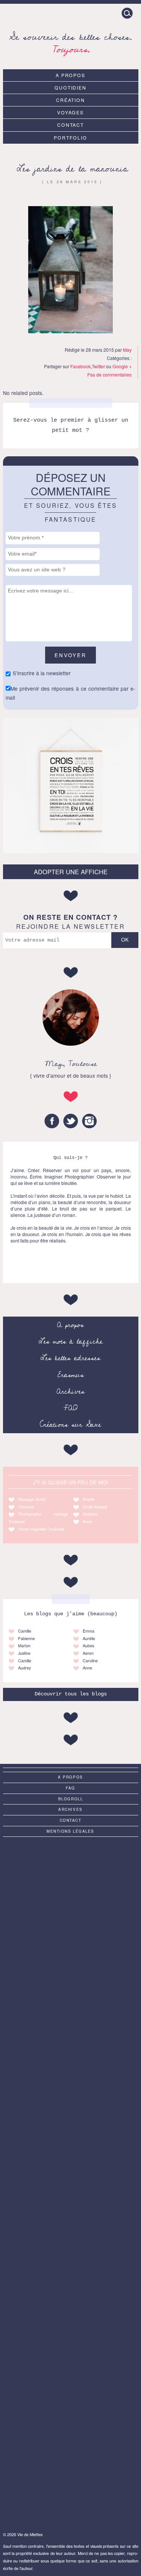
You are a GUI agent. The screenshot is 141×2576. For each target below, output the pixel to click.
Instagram (89, 1121)
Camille (25, 1631)
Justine (24, 1653)
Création (71, 100)
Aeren (88, 1653)
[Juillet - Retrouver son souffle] (71, 2408)
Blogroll (71, 1799)
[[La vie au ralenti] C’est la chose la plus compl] (71, 1956)
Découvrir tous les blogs (71, 1694)
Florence (26, 1507)
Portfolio (70, 137)
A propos (71, 75)
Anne (87, 1521)
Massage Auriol (32, 1499)
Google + (122, 366)
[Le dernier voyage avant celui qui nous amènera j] (71, 2333)
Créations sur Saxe (70, 1425)
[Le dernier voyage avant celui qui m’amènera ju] (71, 2182)
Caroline (90, 1661)
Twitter (98, 366)
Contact (71, 125)
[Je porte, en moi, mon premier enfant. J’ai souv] (71, 2107)
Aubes (88, 1646)
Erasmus (71, 1375)
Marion (24, 1646)
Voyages (71, 112)
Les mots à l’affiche (71, 1341)
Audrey (24, 1668)
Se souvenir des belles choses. (70, 42)
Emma (89, 1631)
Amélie (89, 1499)
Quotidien (71, 87)
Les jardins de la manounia (72, 169)
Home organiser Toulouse (41, 1529)
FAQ (70, 1408)
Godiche (90, 1514)
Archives (71, 1391)
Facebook (80, 366)
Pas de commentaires (109, 374)
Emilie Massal (95, 1507)
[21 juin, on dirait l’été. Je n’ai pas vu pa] (71, 2031)
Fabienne (27, 1638)
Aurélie (89, 1638)
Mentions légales (70, 1831)
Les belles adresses (70, 1358)
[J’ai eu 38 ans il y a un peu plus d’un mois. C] (71, 1880)
